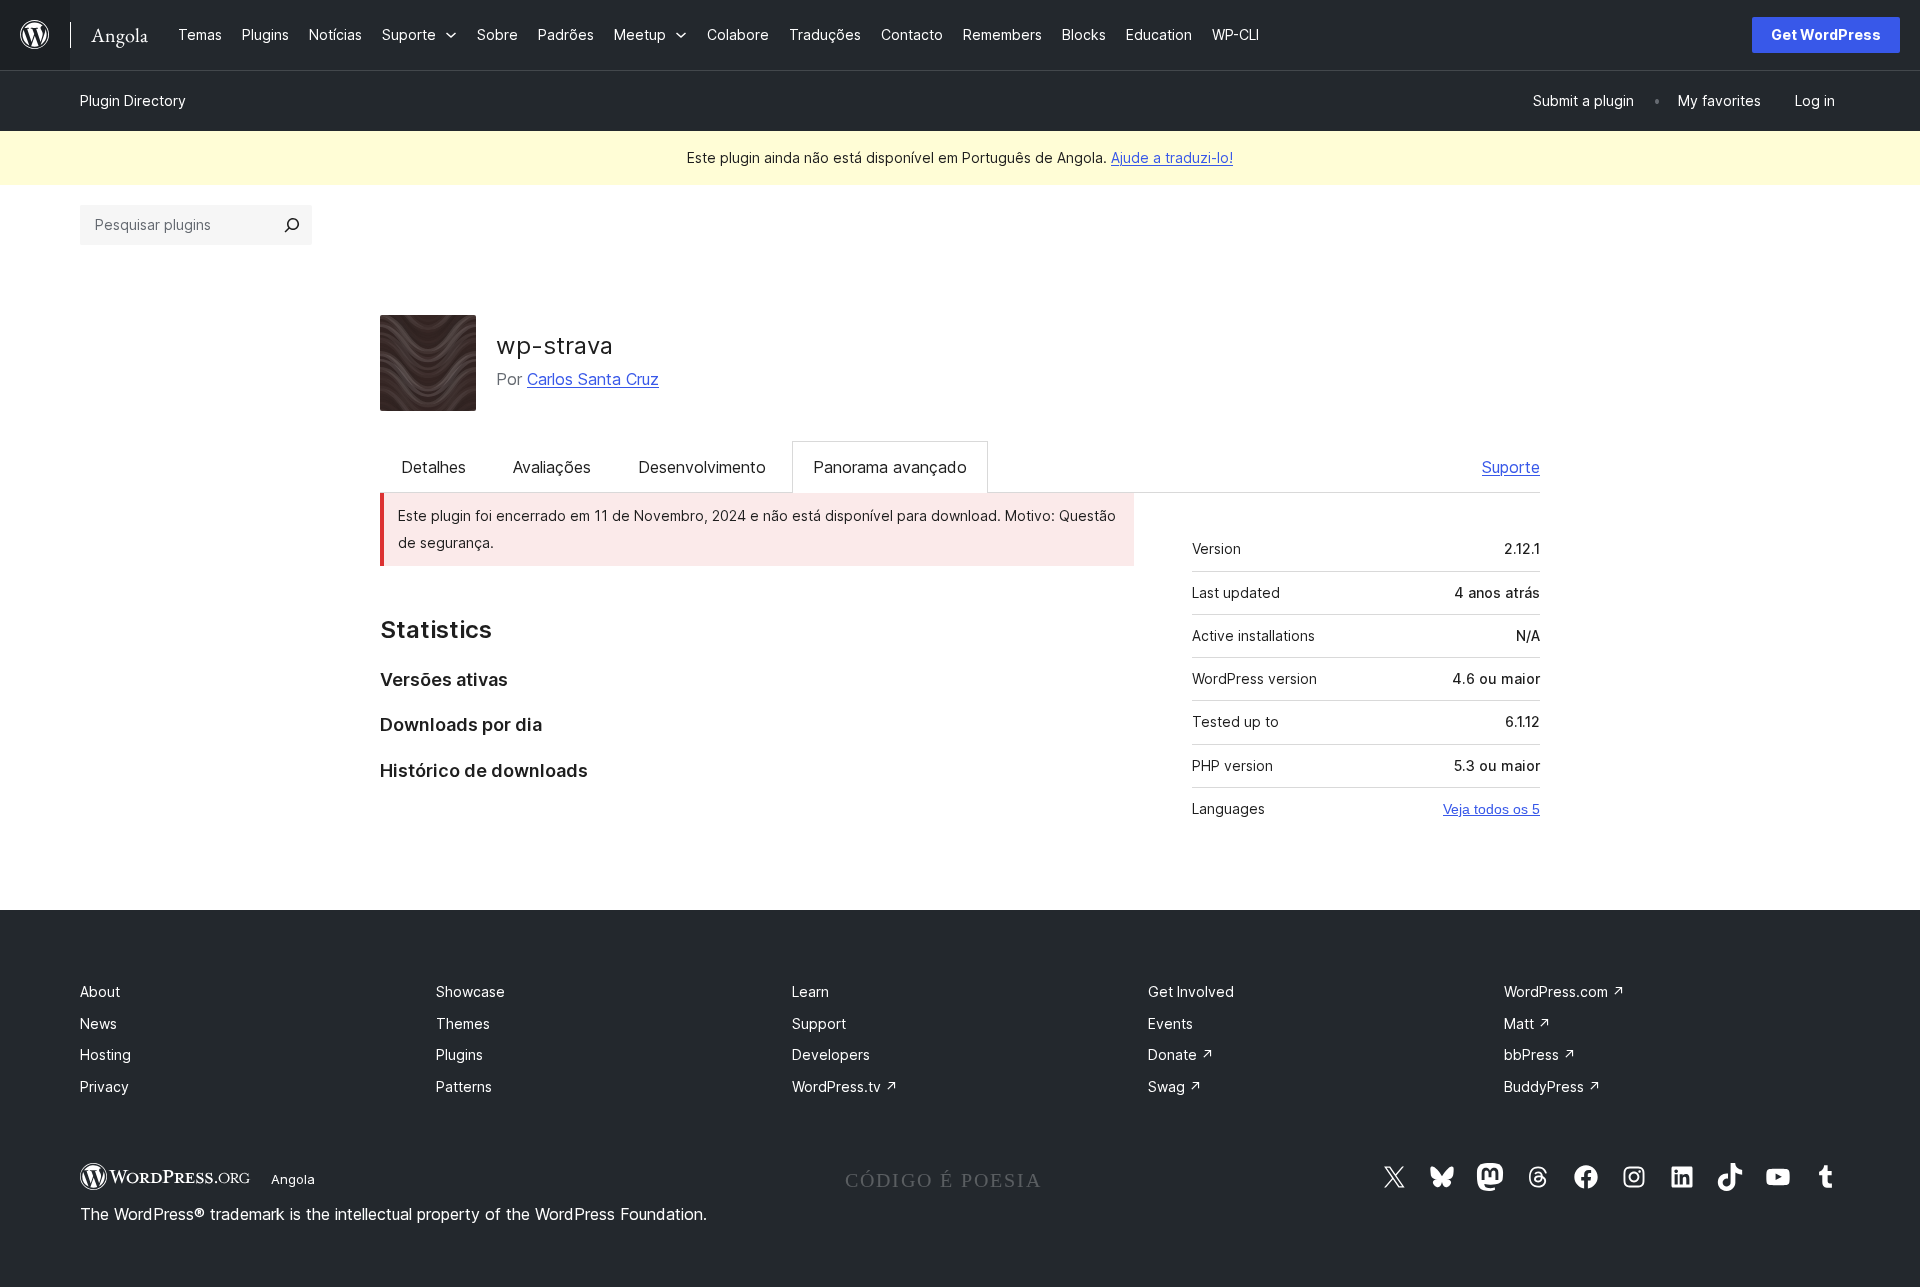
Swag (1175, 1086)
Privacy (104, 1086)
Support (819, 1023)
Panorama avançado (890, 467)
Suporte (1511, 467)
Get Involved (1191, 991)
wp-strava (554, 345)
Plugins (459, 1054)
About (100, 991)
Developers (831, 1054)
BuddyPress (1552, 1086)
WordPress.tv (845, 1086)
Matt (1527, 1023)
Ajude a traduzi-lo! (1172, 157)
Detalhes (433, 467)
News (98, 1023)
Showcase (470, 991)
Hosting (105, 1054)
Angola (293, 1179)
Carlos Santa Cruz (593, 379)
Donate (1181, 1054)
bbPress (1540, 1054)
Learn (810, 991)
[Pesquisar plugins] (292, 225)
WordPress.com (1564, 991)
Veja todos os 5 (1491, 809)
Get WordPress (1826, 34)
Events (1170, 1023)
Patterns (464, 1086)
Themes (463, 1023)
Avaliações (552, 467)
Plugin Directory (133, 100)
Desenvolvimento (702, 467)
